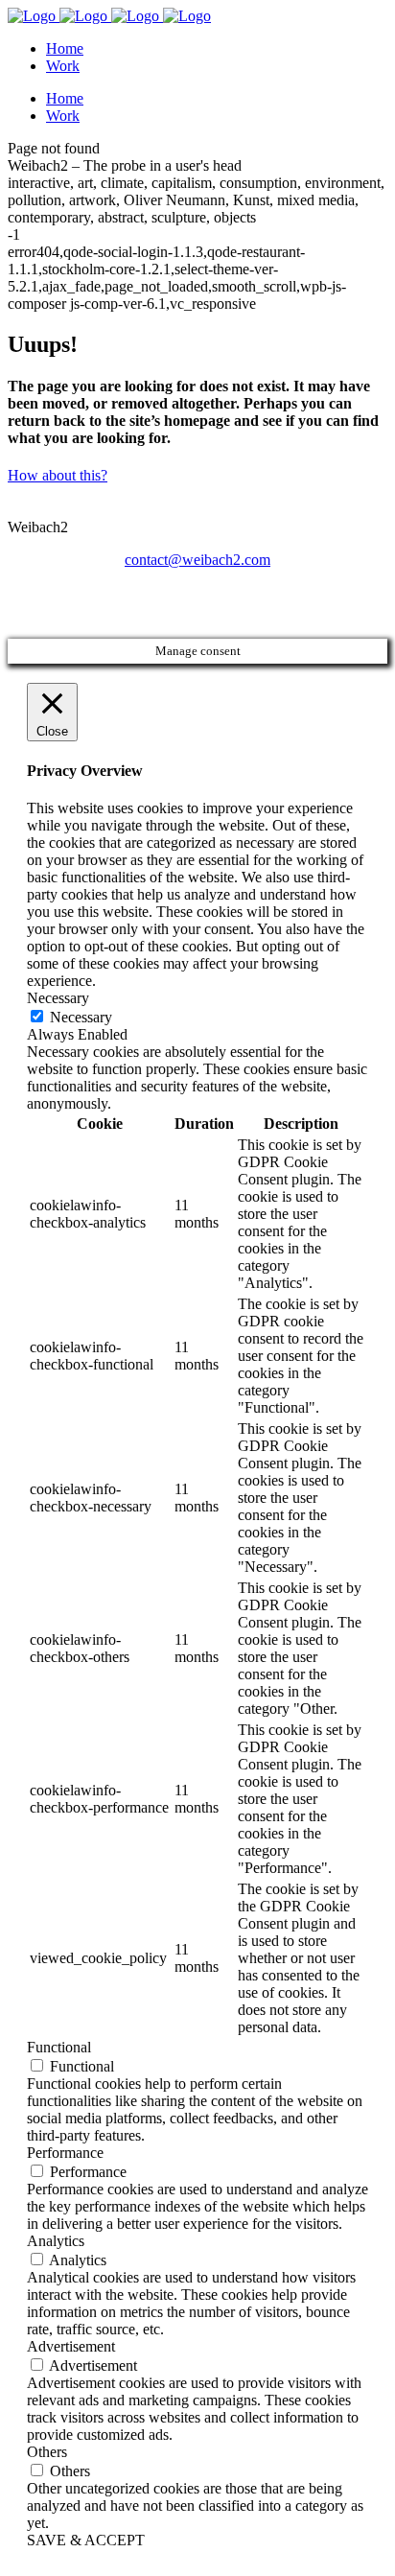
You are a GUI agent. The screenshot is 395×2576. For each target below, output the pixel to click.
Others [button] (47, 2452)
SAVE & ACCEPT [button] (86, 2540)
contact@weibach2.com (197, 560)
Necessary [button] (58, 998)
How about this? (58, 475)
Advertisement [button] (71, 2346)
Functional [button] (59, 2047)
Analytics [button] (56, 2241)
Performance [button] (65, 2153)
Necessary (81, 1017)
